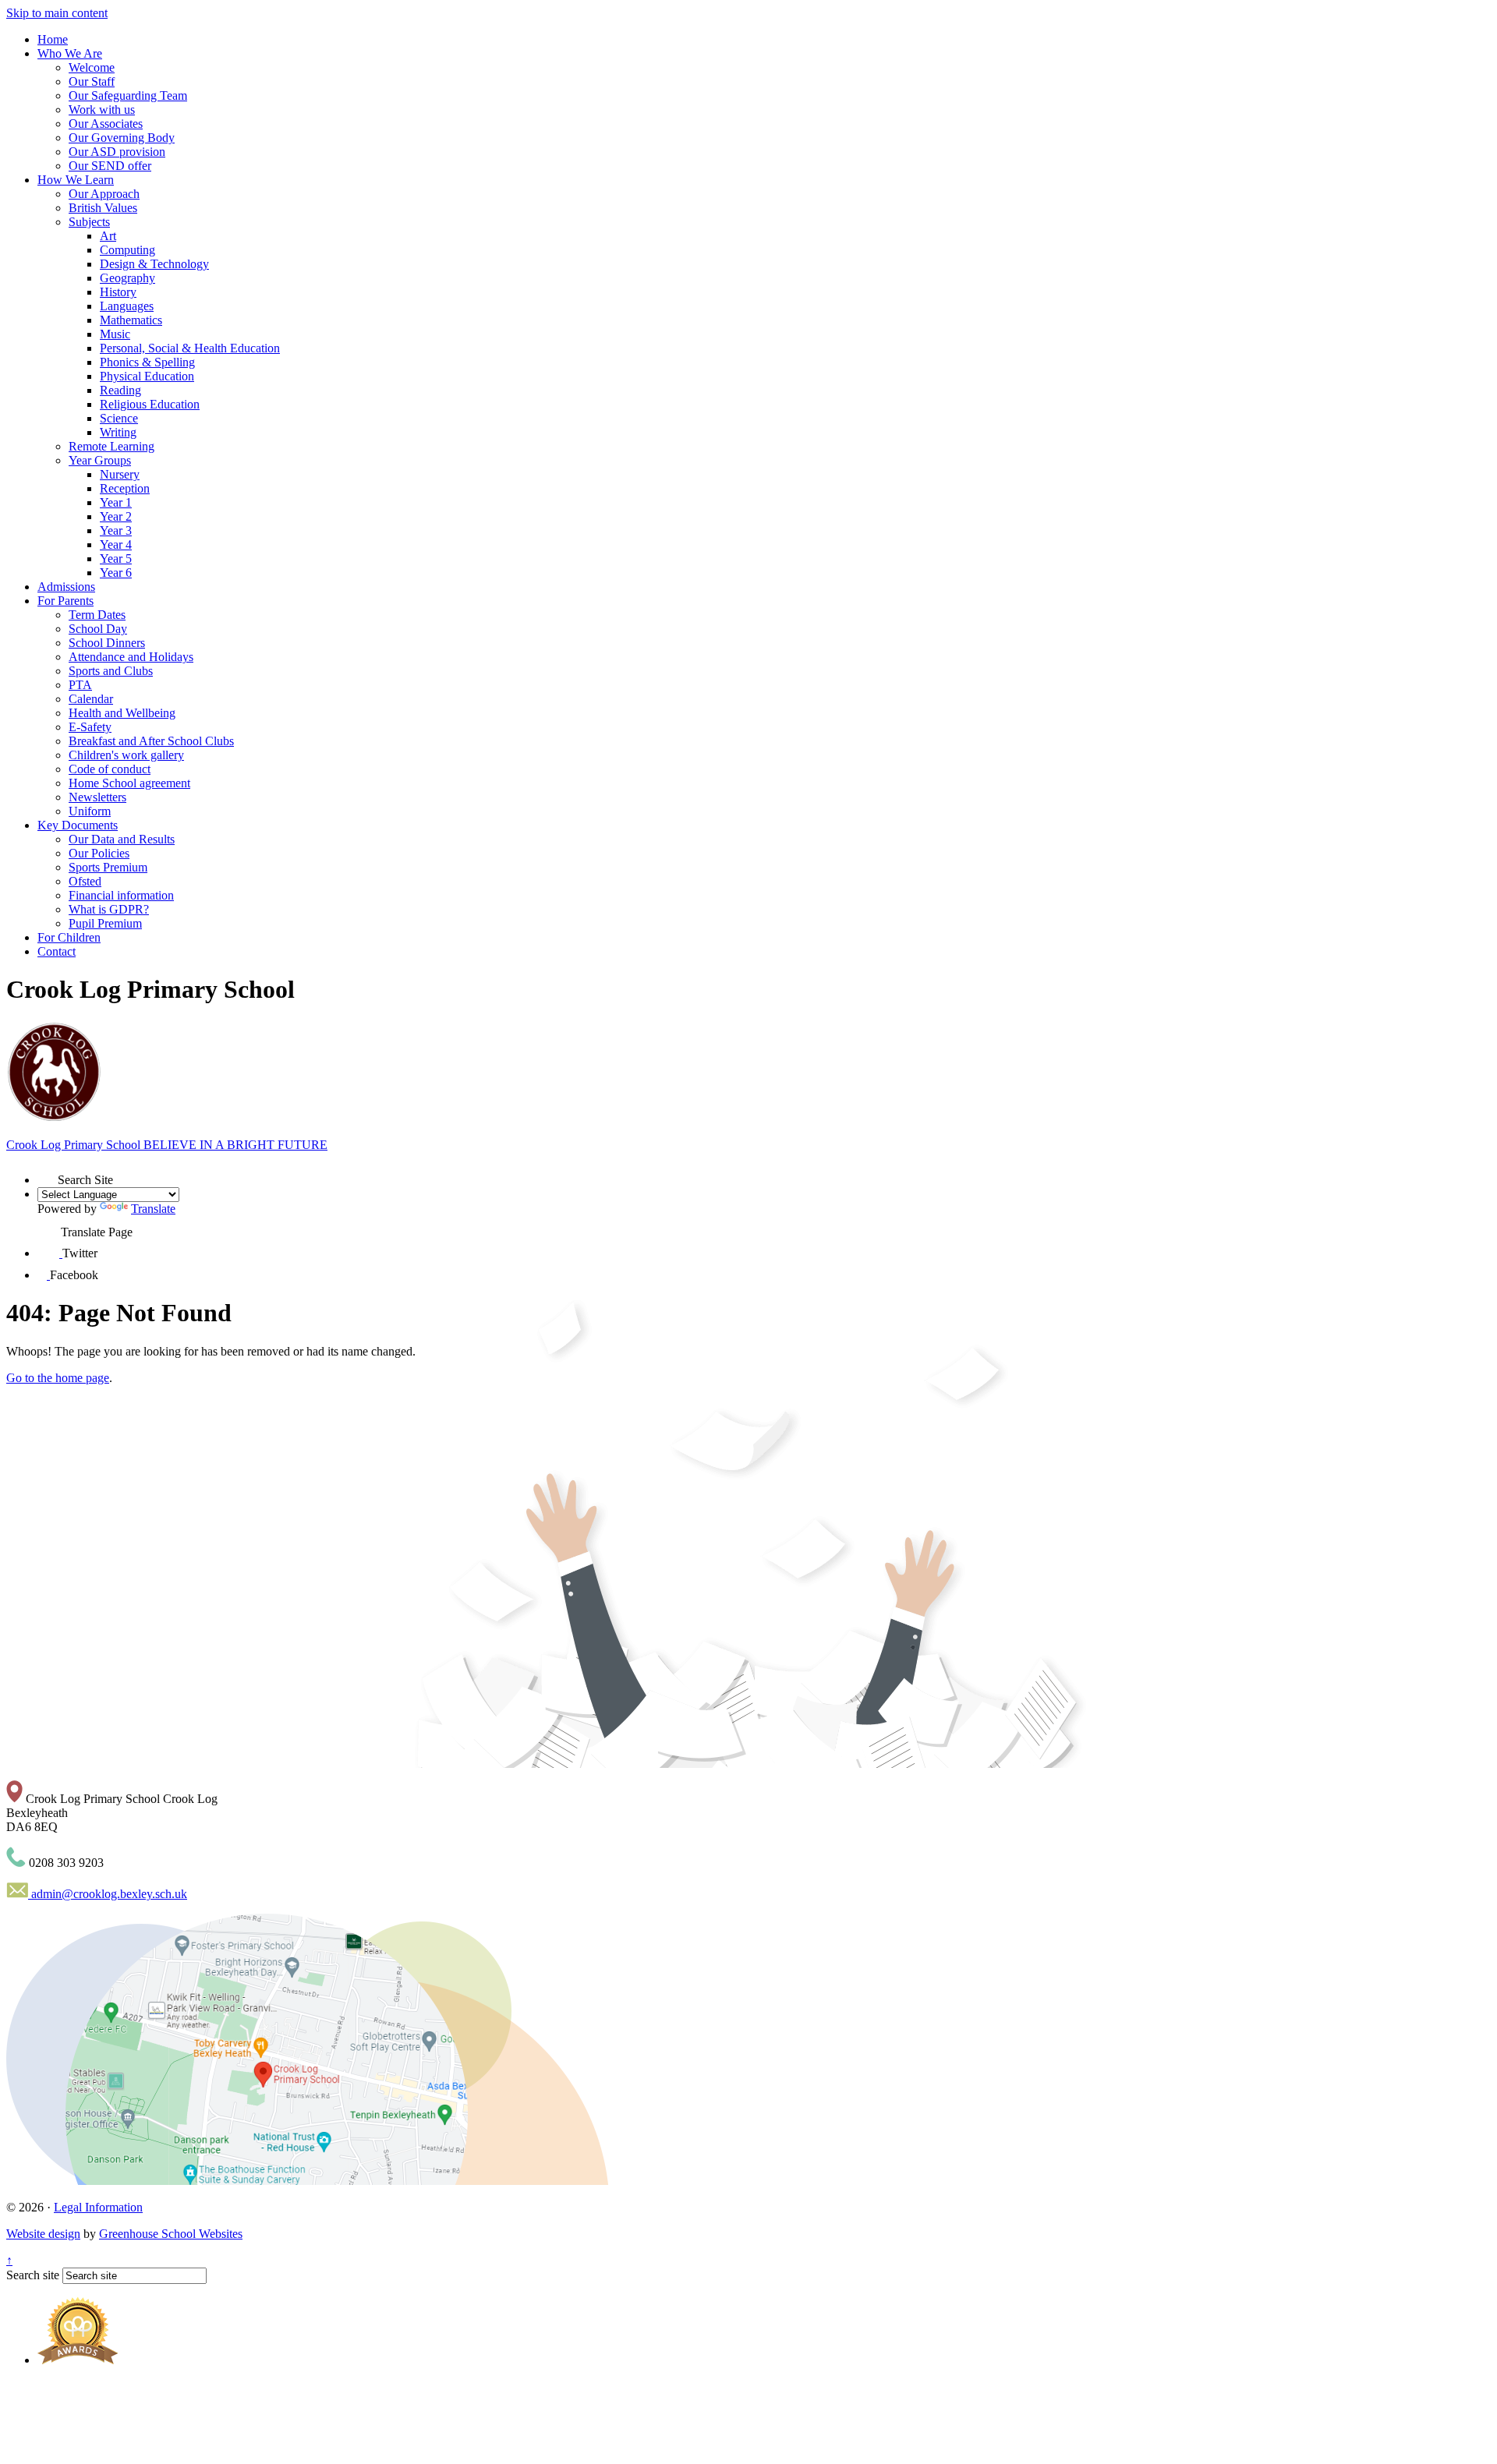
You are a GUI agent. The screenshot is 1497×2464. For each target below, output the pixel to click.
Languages (127, 306)
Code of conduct (110, 769)
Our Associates (106, 124)
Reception (125, 488)
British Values (103, 208)
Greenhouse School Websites (171, 2234)
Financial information (121, 895)
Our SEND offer (110, 166)
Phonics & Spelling (147, 362)
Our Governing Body (122, 138)
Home (53, 39)
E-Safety (90, 727)
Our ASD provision (117, 152)
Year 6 (116, 573)
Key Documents (78, 825)
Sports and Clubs (111, 671)
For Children (69, 937)
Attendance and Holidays (131, 657)
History (118, 292)
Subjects (89, 222)
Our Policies (99, 853)
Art (108, 236)
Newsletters (97, 797)
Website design (43, 2234)
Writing (118, 432)
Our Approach (104, 194)
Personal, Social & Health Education (190, 348)
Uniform (90, 811)
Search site (33, 2275)
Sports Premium (108, 867)
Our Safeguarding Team (128, 95)
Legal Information (98, 2207)
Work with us (102, 110)
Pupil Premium (105, 923)
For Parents (65, 601)
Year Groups (100, 460)
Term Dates (97, 615)
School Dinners (107, 643)
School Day (98, 629)
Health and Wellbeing (122, 713)
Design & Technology (154, 264)
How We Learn (76, 180)
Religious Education (150, 404)
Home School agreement (129, 783)
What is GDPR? (109, 909)
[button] (48, 1174)
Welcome (92, 67)
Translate (153, 1209)
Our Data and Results (122, 839)
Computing (127, 250)
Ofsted (85, 881)
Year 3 (116, 530)
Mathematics (131, 320)
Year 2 (116, 516)
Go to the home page (58, 1378)
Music (115, 334)
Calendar (91, 699)
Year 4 (116, 544)
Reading (120, 390)
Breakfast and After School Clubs (151, 741)
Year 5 (116, 559)
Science (119, 418)
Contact (57, 951)
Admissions (66, 587)
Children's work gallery (126, 755)
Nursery (120, 474)
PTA (80, 685)
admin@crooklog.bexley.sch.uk (108, 1894)
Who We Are (70, 53)
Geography (127, 278)
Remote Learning (111, 446)
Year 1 (116, 502)
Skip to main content (57, 13)
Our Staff (92, 81)
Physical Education (147, 376)
